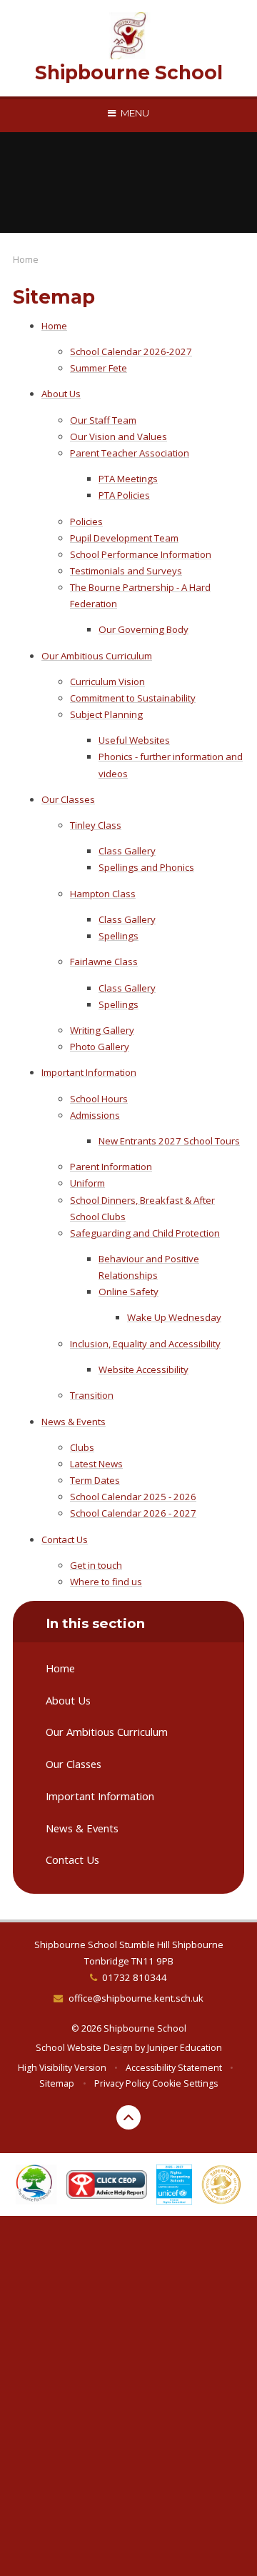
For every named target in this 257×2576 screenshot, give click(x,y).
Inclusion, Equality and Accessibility (145, 1344)
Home (26, 259)
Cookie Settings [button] (185, 2083)
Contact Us (65, 1539)
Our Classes (68, 799)
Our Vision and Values (119, 436)
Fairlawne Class (104, 962)
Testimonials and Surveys (126, 571)
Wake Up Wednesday (174, 1317)
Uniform (87, 1183)
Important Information (89, 1072)
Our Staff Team (103, 420)
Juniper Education (185, 2048)
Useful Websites (134, 740)
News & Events (74, 1422)
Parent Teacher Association (130, 453)
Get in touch (96, 1565)
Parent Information (111, 1167)
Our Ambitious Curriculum (97, 656)
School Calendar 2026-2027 (131, 351)
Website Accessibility (143, 1369)
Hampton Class (103, 894)
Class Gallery (127, 851)
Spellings (119, 936)
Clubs (82, 1447)
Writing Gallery (102, 1030)
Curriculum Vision (107, 682)
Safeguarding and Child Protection (145, 1233)
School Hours (99, 1099)
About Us (61, 394)
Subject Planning (106, 714)
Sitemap (57, 2083)
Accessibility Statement (174, 2068)
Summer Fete (99, 368)
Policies (86, 521)
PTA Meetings (128, 479)
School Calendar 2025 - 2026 (133, 1497)
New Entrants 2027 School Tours (169, 1141)
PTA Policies (124, 495)
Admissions (95, 1115)
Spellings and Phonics (146, 867)
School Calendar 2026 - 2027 (133, 1513)
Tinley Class (96, 825)
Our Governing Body (143, 629)
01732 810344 (135, 1977)
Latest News (96, 1464)
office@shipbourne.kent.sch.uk (136, 1998)
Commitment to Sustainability (133, 698)
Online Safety (128, 1292)
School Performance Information (141, 554)
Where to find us (106, 1582)
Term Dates (95, 1480)
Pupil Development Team (124, 538)
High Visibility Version (62, 2068)
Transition (92, 1395)
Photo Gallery (100, 1047)
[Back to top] (128, 2117)
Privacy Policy (122, 2083)
